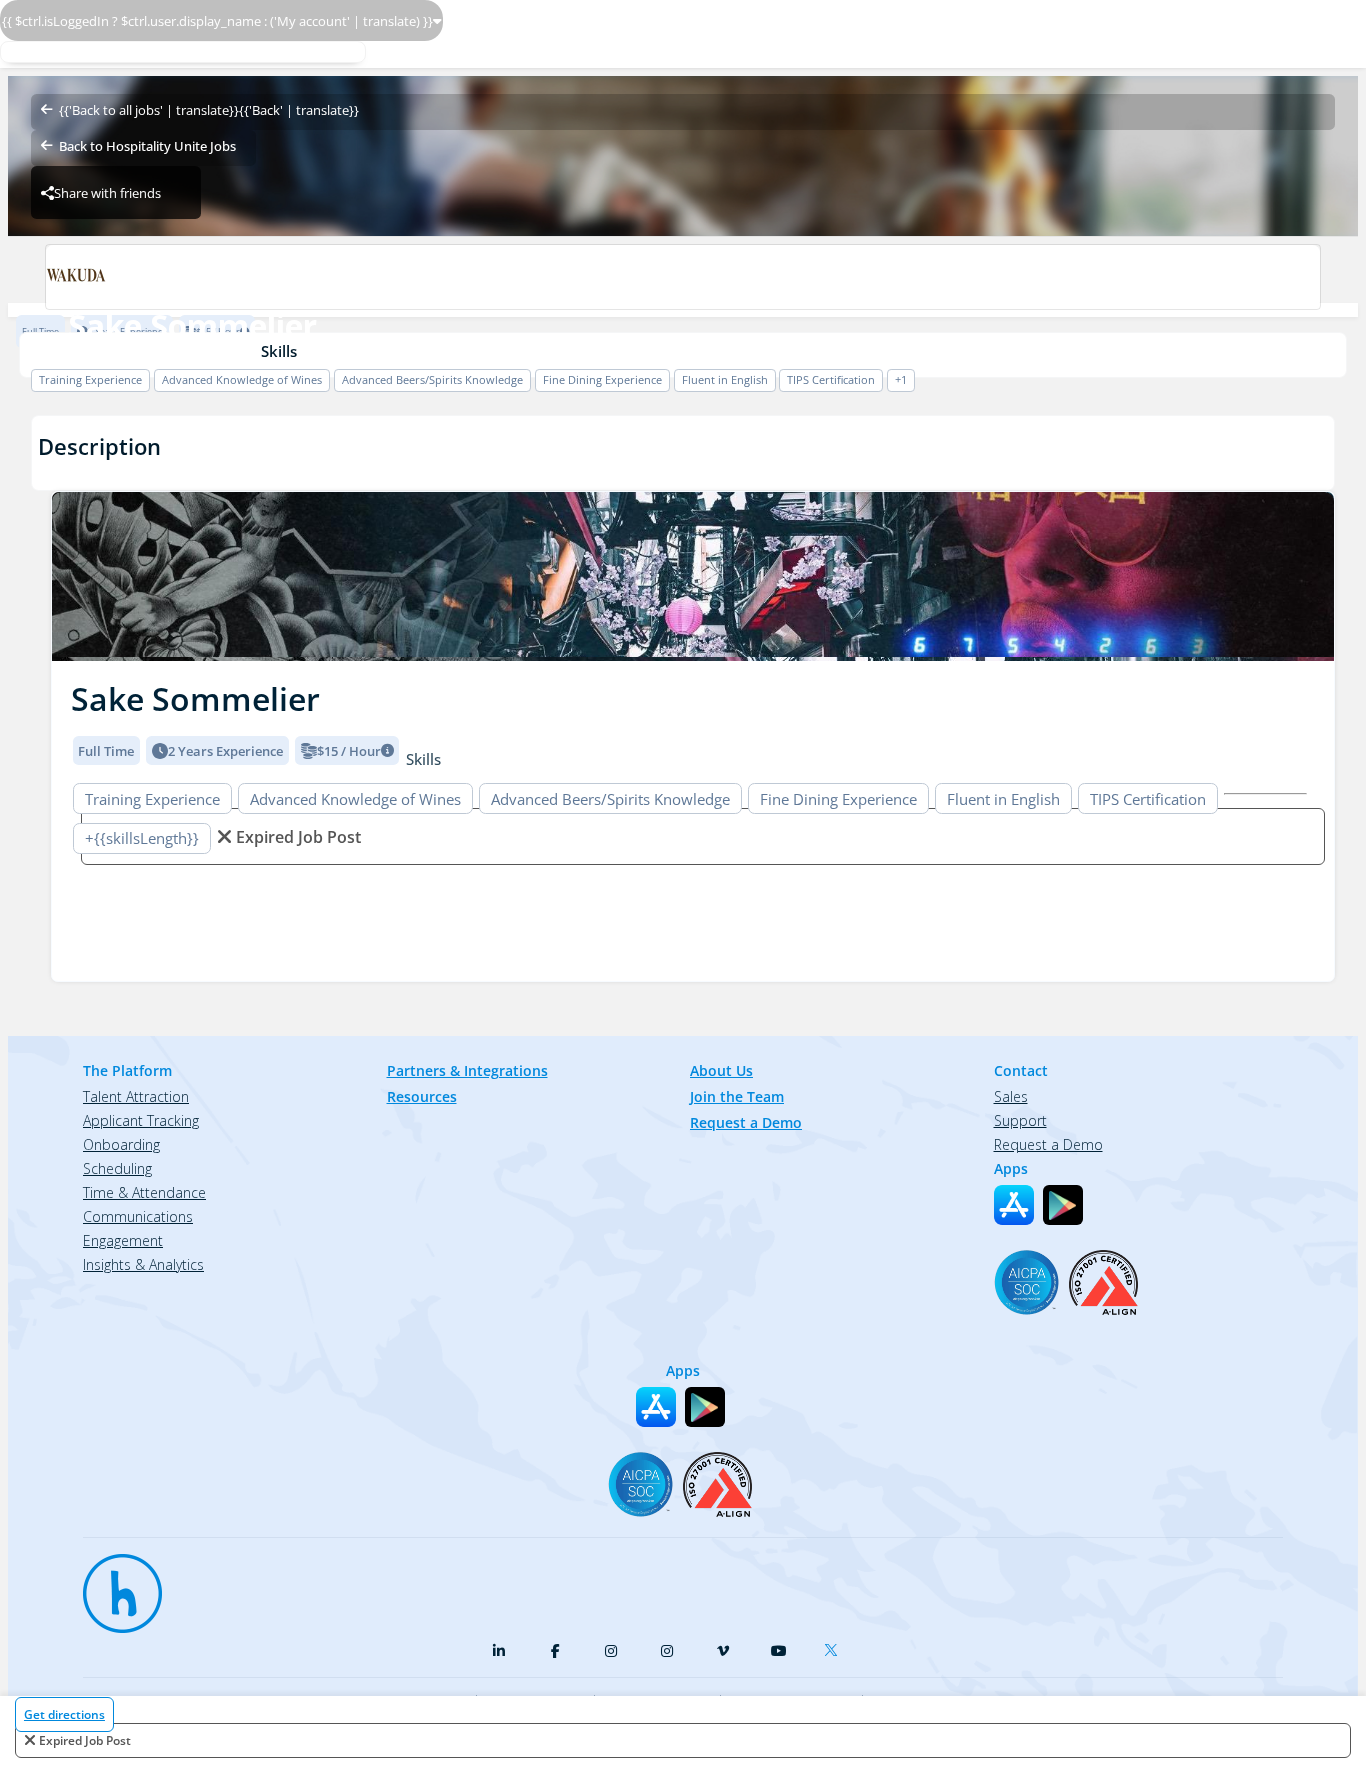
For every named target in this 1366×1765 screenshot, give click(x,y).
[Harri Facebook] (555, 1651)
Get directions (64, 1714)
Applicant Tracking (141, 1120)
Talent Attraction (136, 1096)
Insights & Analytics (143, 1264)
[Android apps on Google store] (1063, 1205)
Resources (422, 1096)
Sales (1011, 1096)
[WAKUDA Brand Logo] (682, 277)
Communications (138, 1216)
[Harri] (113, 1584)
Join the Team (737, 1096)
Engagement (123, 1240)
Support (1020, 1120)
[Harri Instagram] (611, 1651)
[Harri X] (835, 1646)
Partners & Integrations (467, 1070)
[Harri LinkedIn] (499, 1651)
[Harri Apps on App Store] (1014, 1205)
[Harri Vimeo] (723, 1651)
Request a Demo (746, 1122)
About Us (721, 1070)
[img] (693, 576)
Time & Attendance (144, 1192)
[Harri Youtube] (779, 1651)
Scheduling (117, 1168)
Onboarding (121, 1144)
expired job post (85, 1740)
